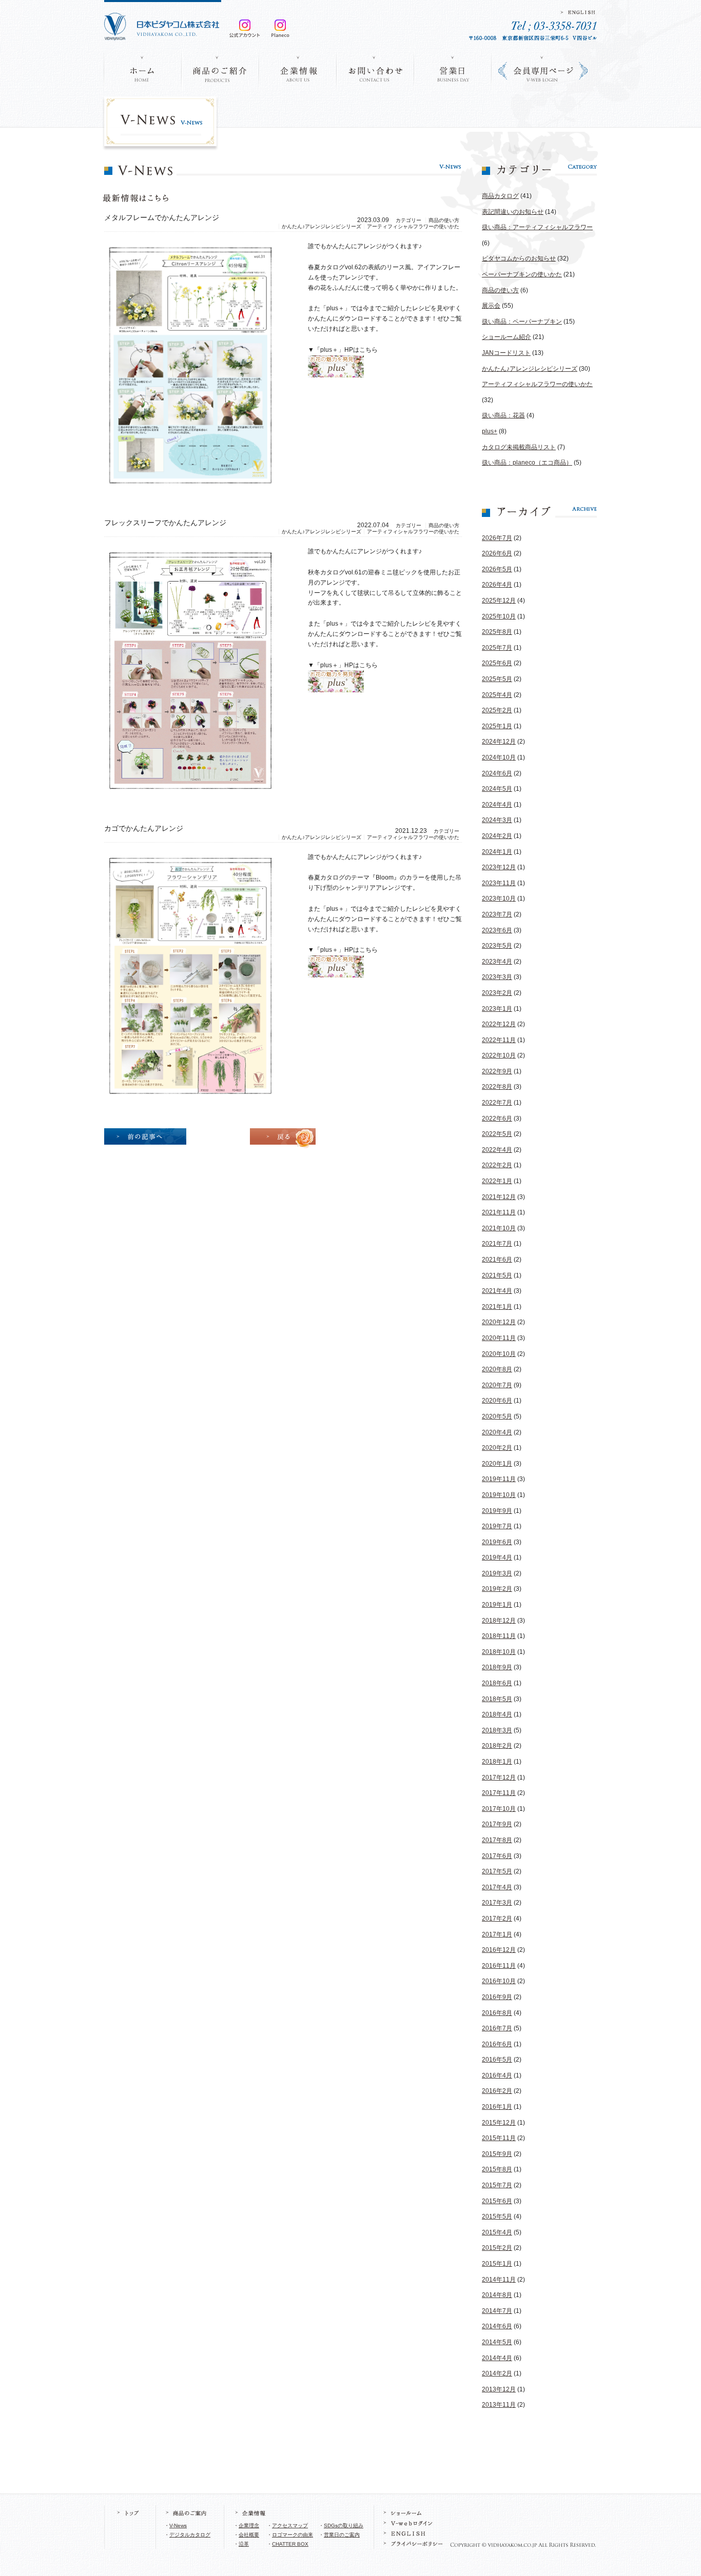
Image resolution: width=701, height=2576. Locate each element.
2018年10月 (499, 1652)
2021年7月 (497, 1244)
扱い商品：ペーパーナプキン (522, 322)
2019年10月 (499, 1495)
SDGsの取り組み (344, 2525)
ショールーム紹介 (507, 337)
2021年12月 (499, 1197)
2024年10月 (499, 757)
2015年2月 (497, 2248)
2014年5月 (497, 2342)
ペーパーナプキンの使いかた (522, 274)
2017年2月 (497, 1919)
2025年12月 (499, 601)
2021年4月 (497, 1291)
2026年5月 (497, 569)
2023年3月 (497, 977)
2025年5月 (497, 679)
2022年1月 (497, 1181)
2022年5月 (497, 1134)
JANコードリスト (506, 353)
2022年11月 (499, 1040)
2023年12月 (499, 867)
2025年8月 (497, 632)
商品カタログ (500, 196)
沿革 (244, 2544)
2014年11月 (499, 2280)
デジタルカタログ (190, 2535)
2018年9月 (497, 1667)
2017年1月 (497, 1934)
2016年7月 (497, 2028)
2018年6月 (497, 1683)
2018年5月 (497, 1699)
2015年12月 (499, 2123)
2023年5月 (497, 946)
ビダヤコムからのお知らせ (519, 258)
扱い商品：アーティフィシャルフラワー (537, 227)
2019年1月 (497, 1605)
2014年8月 (497, 2295)
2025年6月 (497, 663)
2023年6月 (497, 930)
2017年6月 (497, 1856)
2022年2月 (497, 1165)
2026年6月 (497, 553)
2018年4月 (497, 1714)
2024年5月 (497, 789)
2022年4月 (497, 1150)
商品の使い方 (500, 290)
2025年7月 (497, 648)
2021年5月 (497, 1275)
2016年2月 (497, 2091)
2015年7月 (497, 2185)
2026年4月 (497, 585)
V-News (178, 2525)
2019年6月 (497, 1542)
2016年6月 (497, 2044)
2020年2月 (497, 1448)
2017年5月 (497, 1871)
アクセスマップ (290, 2525)
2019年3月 (497, 1573)
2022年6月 (497, 1119)
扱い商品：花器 (503, 415)
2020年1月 (497, 1464)
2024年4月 (497, 805)
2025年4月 (497, 695)
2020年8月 (497, 1369)
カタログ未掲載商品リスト (519, 447)
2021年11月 (499, 1212)
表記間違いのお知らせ (513, 212)
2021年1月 (497, 1307)
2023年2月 (497, 993)
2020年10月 (499, 1354)
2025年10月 (499, 616)
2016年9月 (497, 1997)
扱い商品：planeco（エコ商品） (527, 463)
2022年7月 (497, 1103)
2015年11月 (499, 2138)
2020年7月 (497, 1385)
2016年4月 (497, 2075)
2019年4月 (497, 1557)
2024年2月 (497, 836)
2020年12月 (499, 1322)
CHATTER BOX (290, 2544)
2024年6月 (497, 773)
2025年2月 (497, 710)
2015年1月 (497, 2264)
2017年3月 (497, 1903)
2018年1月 (497, 1762)
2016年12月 (499, 1950)
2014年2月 (497, 2373)
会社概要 (249, 2535)
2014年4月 (497, 2358)
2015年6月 (497, 2201)
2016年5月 (497, 2060)
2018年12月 (499, 1621)
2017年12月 (499, 1778)
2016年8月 (497, 2013)
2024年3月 (497, 820)
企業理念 (249, 2525)
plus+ (490, 431)
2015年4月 (497, 2232)
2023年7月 (497, 914)
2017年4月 (497, 1887)
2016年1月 (497, 2107)
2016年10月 (499, 1981)
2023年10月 (499, 898)
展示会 (491, 306)
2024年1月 (497, 852)
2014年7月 (497, 2311)
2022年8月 (497, 1087)
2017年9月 (497, 1824)
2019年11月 (499, 1479)
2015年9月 (497, 2154)
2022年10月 (499, 1055)
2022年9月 (497, 1071)
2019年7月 (497, 1526)
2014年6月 (497, 2326)
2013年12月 (499, 2389)
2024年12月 (499, 742)
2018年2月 (497, 1746)
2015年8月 (497, 2169)
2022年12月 (499, 1024)
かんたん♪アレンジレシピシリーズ (530, 369)
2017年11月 (499, 1793)
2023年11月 (499, 883)
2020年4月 (497, 1432)
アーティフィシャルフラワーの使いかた (537, 384)
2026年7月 (497, 538)
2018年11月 (499, 1636)
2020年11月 (499, 1338)
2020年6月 (497, 1401)
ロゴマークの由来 (293, 2535)
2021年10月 (499, 1228)
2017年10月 (499, 1809)
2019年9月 (497, 1511)
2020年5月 (497, 1416)
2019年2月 (497, 1589)
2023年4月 (497, 962)
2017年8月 (497, 1840)
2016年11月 (499, 1966)
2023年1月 (497, 1009)
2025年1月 (497, 726)
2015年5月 (497, 2216)
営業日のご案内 (342, 2535)
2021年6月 (497, 1260)
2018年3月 (497, 1730)
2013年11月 (499, 2405)
